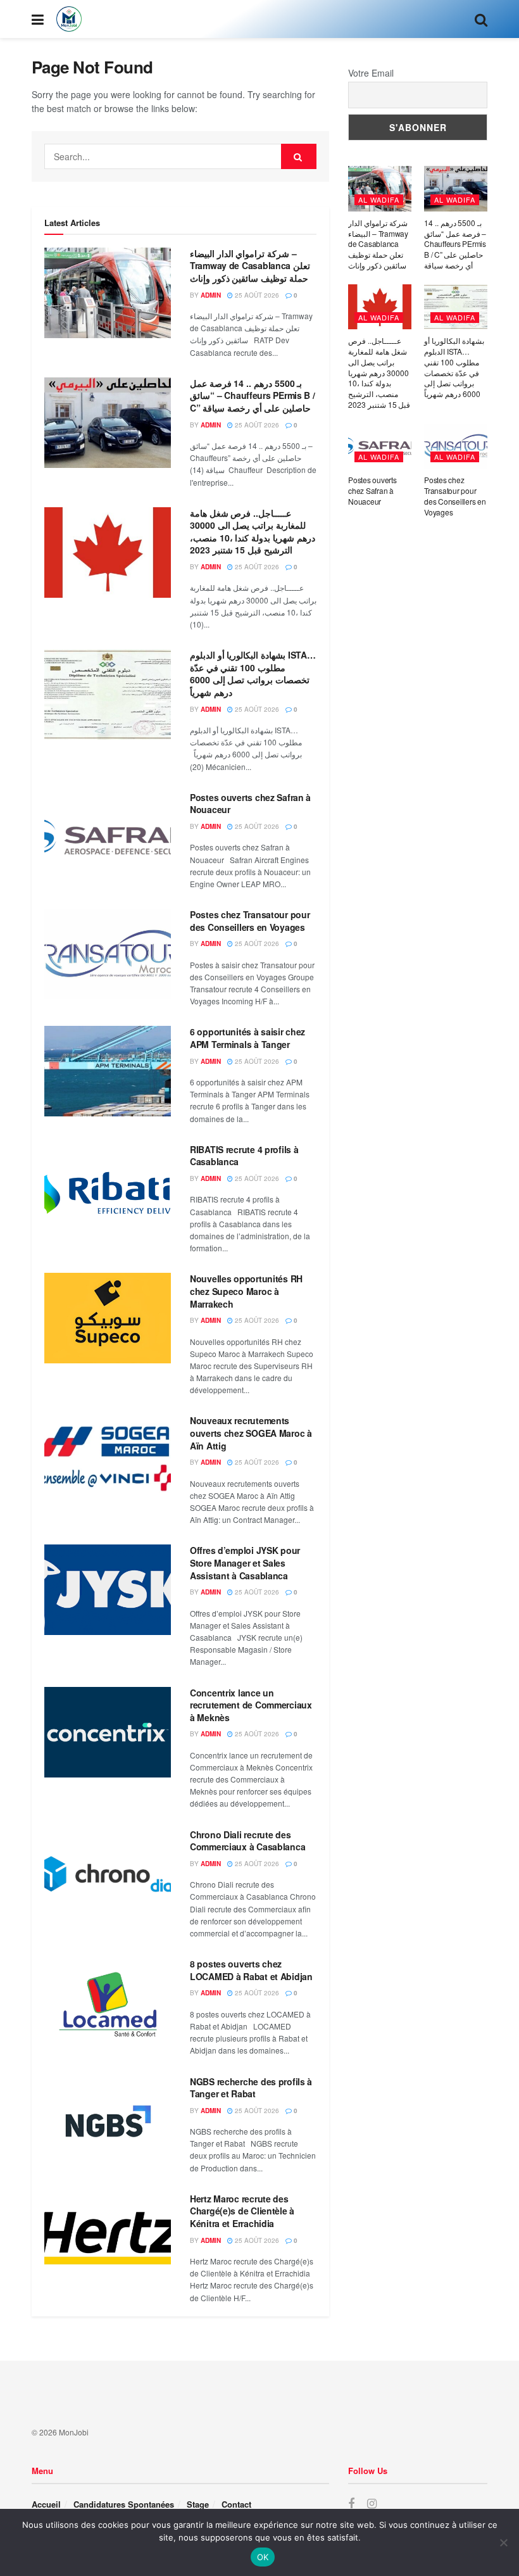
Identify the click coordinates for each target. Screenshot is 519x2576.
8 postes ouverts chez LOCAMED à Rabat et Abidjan (251, 1970)
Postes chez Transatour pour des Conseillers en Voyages (250, 921)
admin (211, 295)
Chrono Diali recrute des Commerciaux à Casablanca (247, 1841)
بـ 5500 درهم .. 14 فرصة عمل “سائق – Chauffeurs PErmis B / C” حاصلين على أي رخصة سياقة (253, 395)
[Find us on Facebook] (351, 2504)
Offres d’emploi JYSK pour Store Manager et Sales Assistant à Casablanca (245, 1563)
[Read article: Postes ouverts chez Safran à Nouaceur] (108, 837)
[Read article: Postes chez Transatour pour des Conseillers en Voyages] (108, 954)
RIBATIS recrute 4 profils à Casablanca (244, 1156)
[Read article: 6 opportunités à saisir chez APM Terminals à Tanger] (108, 1071)
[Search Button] (481, 19)
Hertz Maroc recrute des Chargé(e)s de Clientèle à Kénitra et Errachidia (242, 2211)
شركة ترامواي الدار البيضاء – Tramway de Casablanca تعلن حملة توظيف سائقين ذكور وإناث (250, 266)
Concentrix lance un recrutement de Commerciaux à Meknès (251, 1705)
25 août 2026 (256, 295)
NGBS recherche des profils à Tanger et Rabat (251, 2088)
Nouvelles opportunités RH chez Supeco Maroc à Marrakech (246, 1291)
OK (263, 2557)
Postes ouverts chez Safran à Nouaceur (250, 804)
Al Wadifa (379, 199)
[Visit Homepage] (69, 19)
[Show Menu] (38, 19)
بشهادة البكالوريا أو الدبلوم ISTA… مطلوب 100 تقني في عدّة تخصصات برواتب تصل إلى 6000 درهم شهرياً (253, 673)
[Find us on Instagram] (372, 2504)
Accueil (46, 2504)
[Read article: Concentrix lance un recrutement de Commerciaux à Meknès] (108, 1732)
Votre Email (371, 73)
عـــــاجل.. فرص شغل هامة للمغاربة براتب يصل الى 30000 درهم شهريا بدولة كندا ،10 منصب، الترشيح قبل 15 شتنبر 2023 (253, 532)
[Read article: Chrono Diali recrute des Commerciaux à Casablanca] (108, 1874)
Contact (236, 2504)
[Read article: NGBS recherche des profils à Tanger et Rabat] (108, 2121)
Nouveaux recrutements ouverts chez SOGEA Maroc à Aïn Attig (251, 1433)
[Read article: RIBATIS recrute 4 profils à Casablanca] (108, 1189)
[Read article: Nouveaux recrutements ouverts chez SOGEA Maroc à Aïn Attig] (108, 1460)
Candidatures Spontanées (124, 2504)
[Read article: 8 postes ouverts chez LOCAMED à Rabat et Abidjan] (108, 2003)
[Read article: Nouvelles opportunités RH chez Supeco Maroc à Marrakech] (108, 1318)
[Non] (503, 2542)
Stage (198, 2504)
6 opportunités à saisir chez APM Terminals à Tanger (247, 1038)
